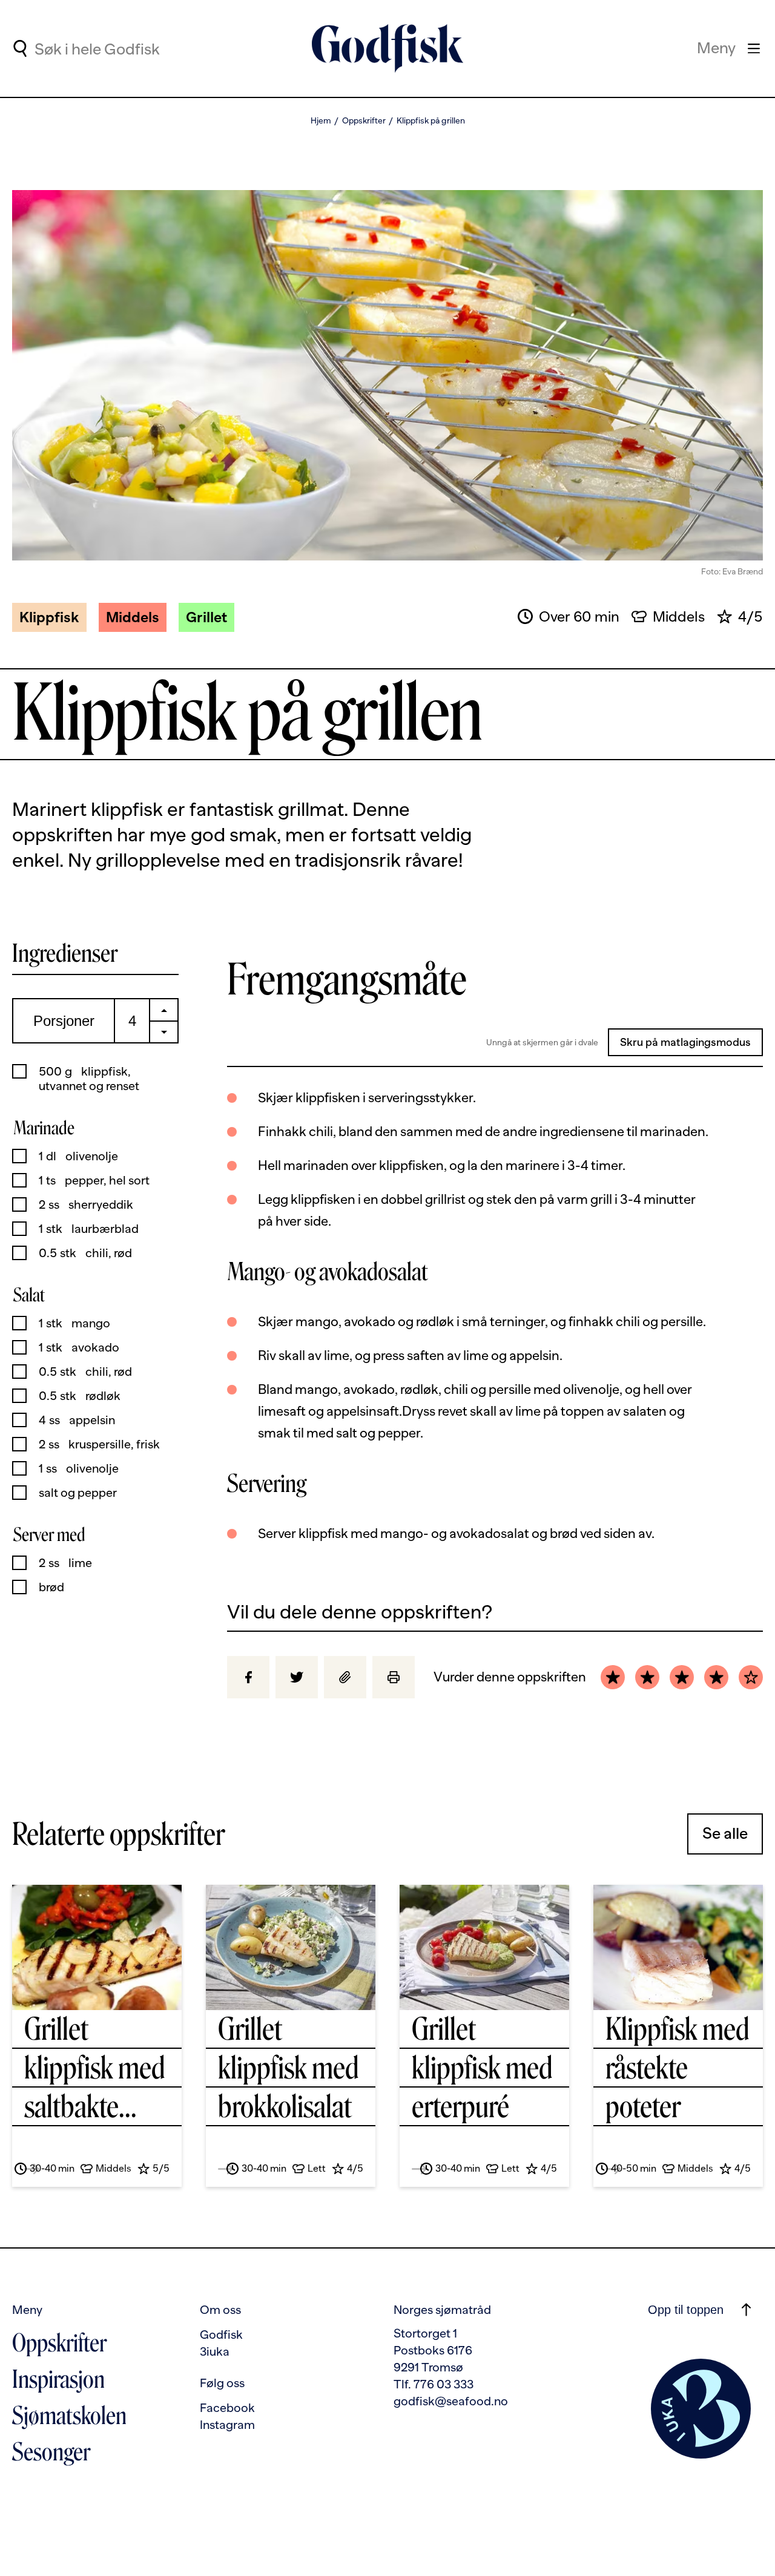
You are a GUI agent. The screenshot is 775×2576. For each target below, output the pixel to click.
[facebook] (248, 1677)
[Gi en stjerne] (613, 1677)
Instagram (227, 2425)
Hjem (321, 120)
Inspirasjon (58, 2379)
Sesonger (51, 2452)
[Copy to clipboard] (345, 1677)
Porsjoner (64, 1021)
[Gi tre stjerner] (682, 1677)
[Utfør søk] (20, 48)
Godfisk (221, 2334)
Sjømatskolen (69, 2416)
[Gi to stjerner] (647, 1677)
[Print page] (394, 1677)
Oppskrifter (364, 120)
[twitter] (297, 1677)
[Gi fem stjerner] (751, 1677)
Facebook (227, 2408)
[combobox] (134, 48)
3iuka (215, 2351)
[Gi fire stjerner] (716, 1677)
